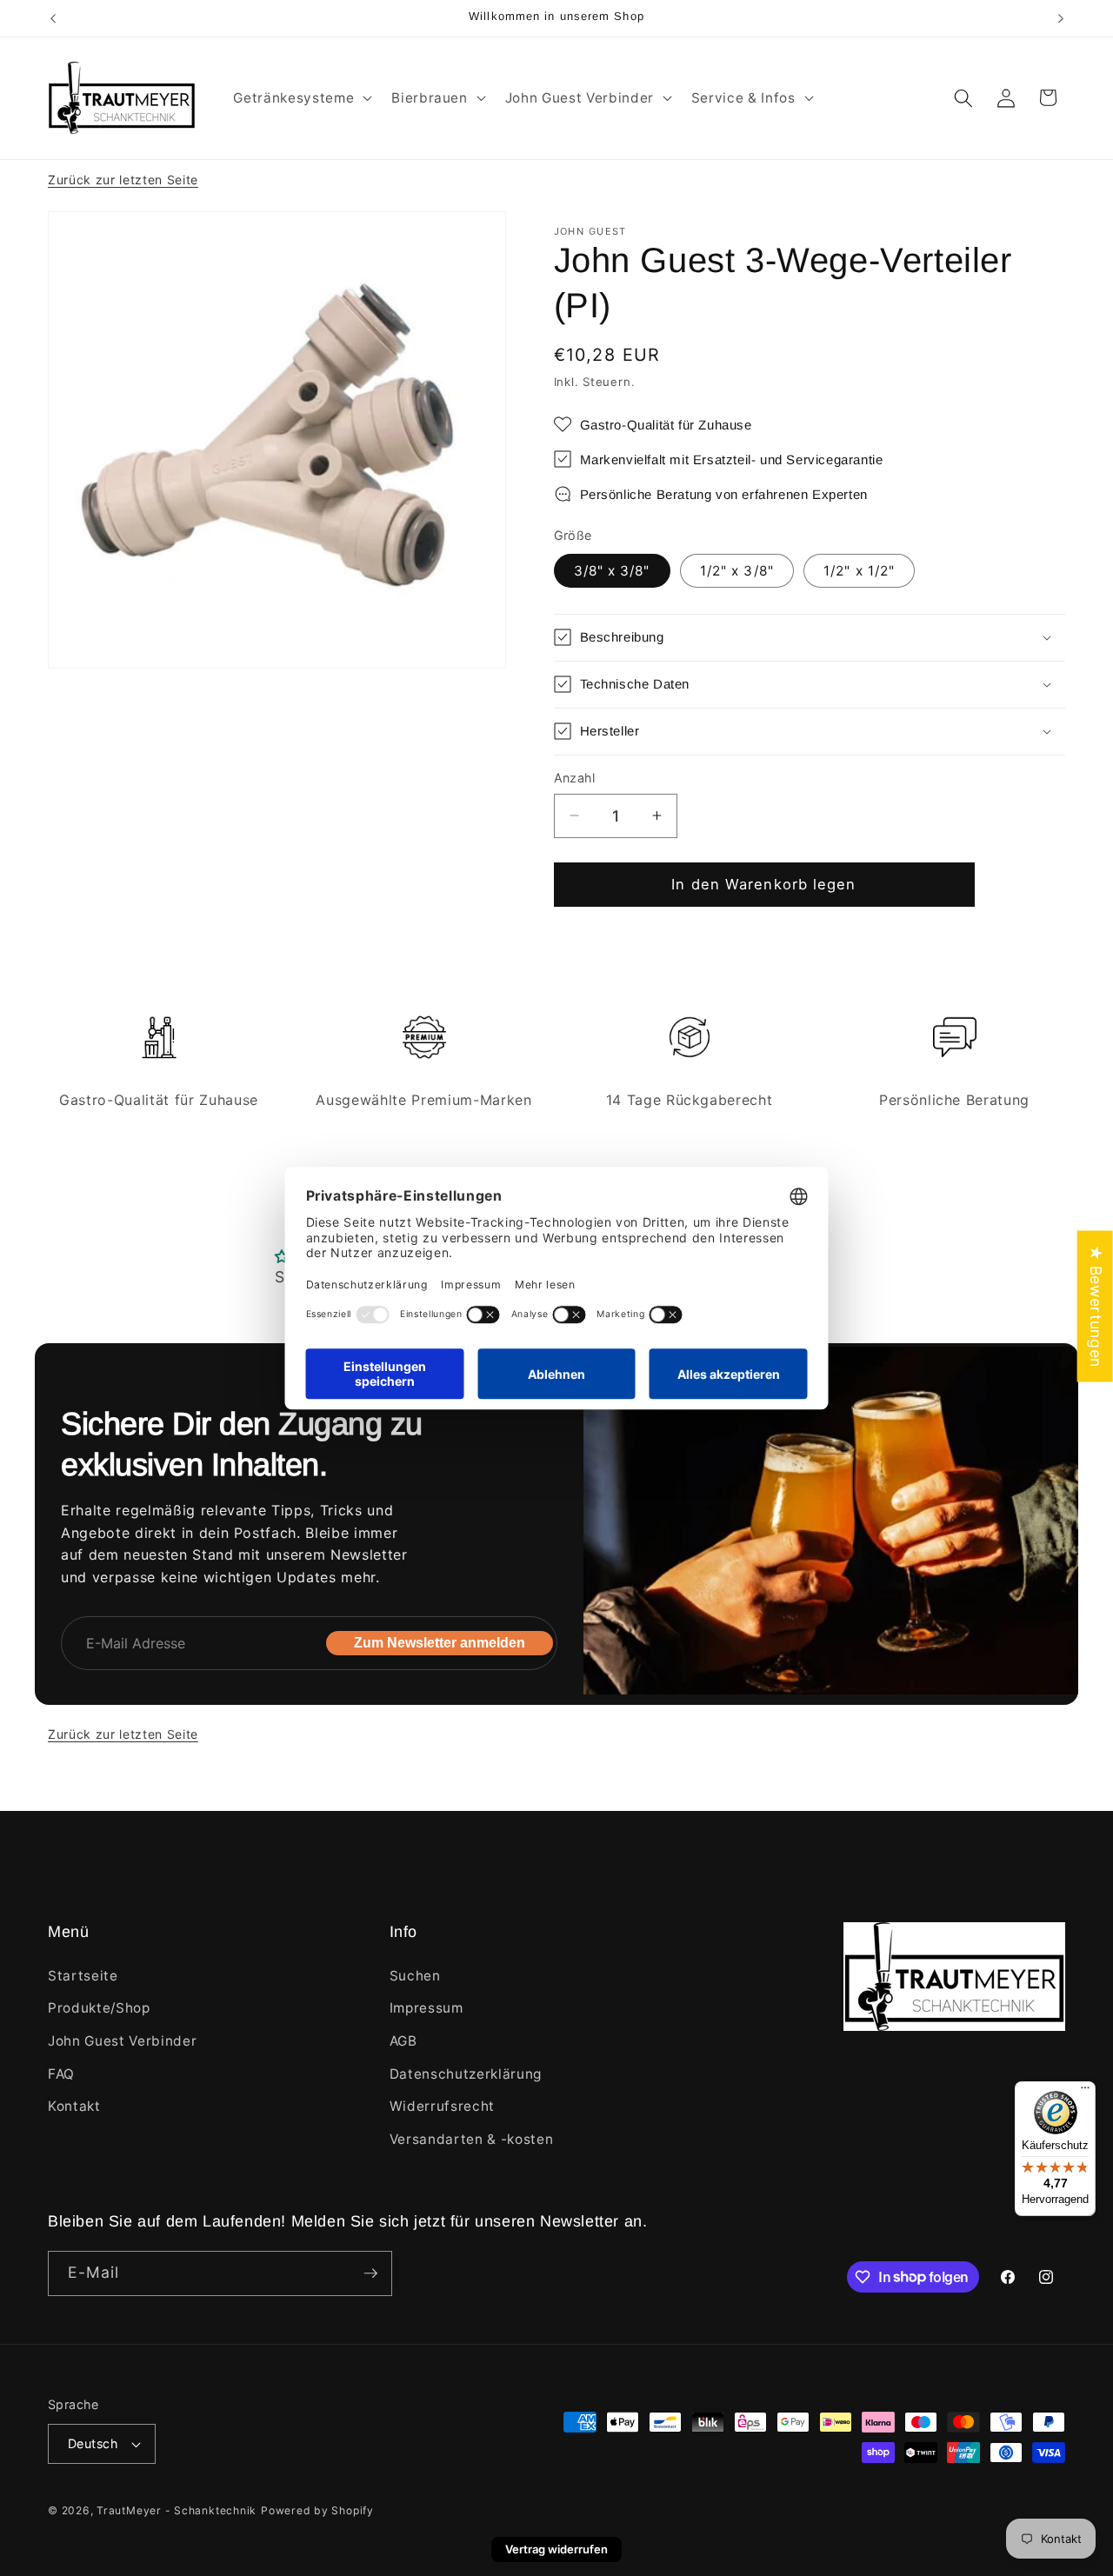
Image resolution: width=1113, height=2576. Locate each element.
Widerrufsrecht (442, 2106)
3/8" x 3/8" (612, 570)
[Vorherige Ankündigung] (53, 18)
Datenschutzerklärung (466, 2074)
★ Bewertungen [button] (1096, 1306)
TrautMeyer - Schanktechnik (177, 2510)
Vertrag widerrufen (556, 2549)
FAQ (61, 2074)
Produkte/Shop (99, 2008)
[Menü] (1085, 2092)
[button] (301, 98)
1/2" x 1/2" (859, 570)
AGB (403, 2041)
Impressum (427, 2008)
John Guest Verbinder (122, 2041)
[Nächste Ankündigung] (1061, 18)
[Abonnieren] (370, 2273)
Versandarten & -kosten (472, 2139)
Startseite (83, 1976)
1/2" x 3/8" (737, 570)
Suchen (415, 1976)
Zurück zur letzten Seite (123, 180)
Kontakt (74, 2106)
